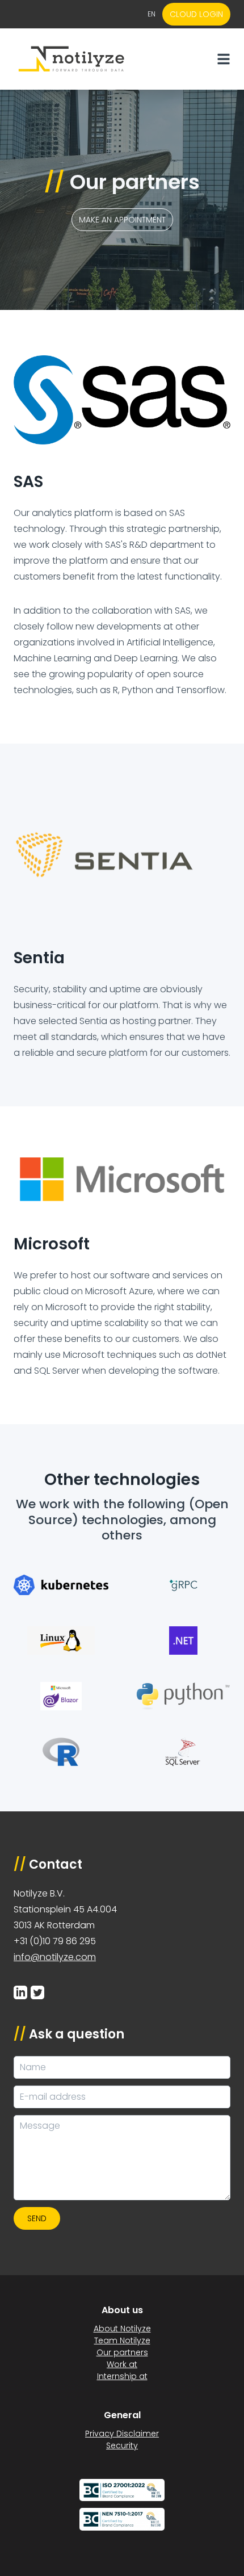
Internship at (122, 2376)
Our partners (122, 2352)
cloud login (196, 14)
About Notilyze (122, 2329)
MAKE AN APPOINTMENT (122, 220)
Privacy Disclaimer (122, 2434)
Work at (122, 2364)
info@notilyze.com (55, 1957)
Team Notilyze (122, 2340)
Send (37, 2218)
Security (122, 2445)
